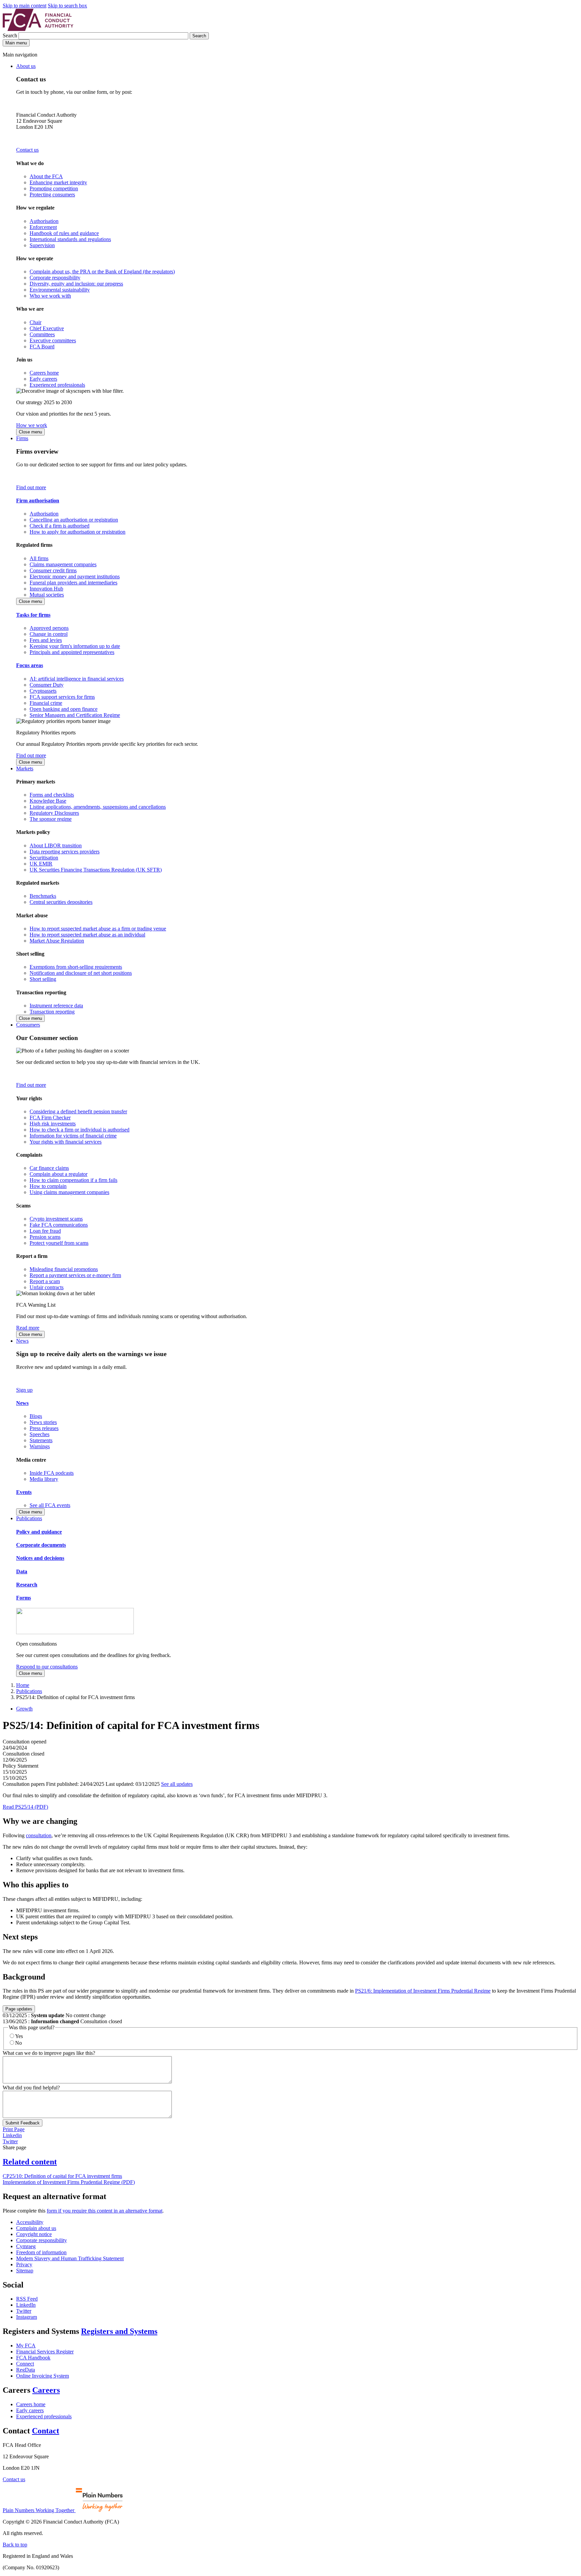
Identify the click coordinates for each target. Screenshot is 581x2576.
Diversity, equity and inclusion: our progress (76, 284)
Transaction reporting (52, 1012)
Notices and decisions (40, 1558)
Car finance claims (49, 1168)
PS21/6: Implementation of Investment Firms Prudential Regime (423, 1991)
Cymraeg (26, 2246)
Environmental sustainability (60, 290)
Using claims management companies (69, 1192)
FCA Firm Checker (50, 1118)
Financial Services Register (45, 2352)
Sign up (24, 1390)
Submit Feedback (23, 2123)
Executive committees (53, 340)
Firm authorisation (38, 501)
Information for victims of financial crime (73, 1136)
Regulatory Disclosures (54, 813)
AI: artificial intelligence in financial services (77, 679)
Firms (22, 438)
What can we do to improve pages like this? (49, 2053)
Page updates (19, 2009)
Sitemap (25, 2271)
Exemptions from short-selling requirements (76, 967)
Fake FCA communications (59, 1225)
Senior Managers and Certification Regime (75, 715)
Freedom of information (41, 2252)
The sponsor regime (51, 819)
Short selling (43, 979)
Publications (29, 1518)
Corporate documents (41, 1545)
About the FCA (46, 176)
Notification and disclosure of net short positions (81, 973)
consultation (39, 1835)
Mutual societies (47, 595)
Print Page (14, 2129)
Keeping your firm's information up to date (75, 646)
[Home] (38, 29)
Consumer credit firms (53, 570)
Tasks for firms (33, 615)
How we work (32, 425)
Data (22, 1571)
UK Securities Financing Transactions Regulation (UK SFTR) (96, 870)
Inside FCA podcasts (52, 1473)
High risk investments (53, 1124)
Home (23, 1685)
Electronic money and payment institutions (75, 576)
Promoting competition (54, 188)
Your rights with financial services (66, 1142)
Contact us (27, 150)
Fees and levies (46, 640)
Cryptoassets (43, 691)
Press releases (44, 1428)
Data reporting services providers (65, 852)
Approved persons (49, 628)
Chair (35, 322)
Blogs (36, 1416)
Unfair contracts (47, 1287)
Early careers (43, 379)
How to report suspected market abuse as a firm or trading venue (98, 929)
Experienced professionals (57, 385)
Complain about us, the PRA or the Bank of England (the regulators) (102, 272)
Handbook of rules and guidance (64, 233)
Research (27, 1585)
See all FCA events (50, 1505)
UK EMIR (41, 864)
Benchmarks (43, 896)
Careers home (44, 373)
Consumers (28, 1025)
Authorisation (44, 221)
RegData (26, 2370)
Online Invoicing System (43, 2376)
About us (26, 66)
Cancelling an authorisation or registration (74, 520)
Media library (44, 1479)
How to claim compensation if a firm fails (73, 1180)
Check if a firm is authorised (60, 526)
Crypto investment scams (56, 1219)
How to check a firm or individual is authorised (80, 1130)
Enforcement (43, 227)
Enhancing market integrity (58, 182)
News (22, 1341)
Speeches (40, 1434)
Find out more (31, 487)
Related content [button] (30, 2162)
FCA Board (42, 347)
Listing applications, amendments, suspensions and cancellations (98, 807)
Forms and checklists (52, 795)
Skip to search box (67, 6)
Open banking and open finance (64, 709)
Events (24, 1492)
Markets (25, 768)
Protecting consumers (52, 195)
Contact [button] (46, 2431)
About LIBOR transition (56, 845)
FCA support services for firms (62, 697)
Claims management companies (63, 564)
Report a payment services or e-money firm (75, 1275)
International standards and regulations (70, 239)
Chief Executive (47, 328)
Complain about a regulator (59, 1174)
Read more (28, 1328)
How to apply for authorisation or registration (78, 532)
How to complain (48, 1186)
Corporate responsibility (55, 278)
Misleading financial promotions (64, 1269)
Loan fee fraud (45, 1231)
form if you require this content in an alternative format (105, 2211)
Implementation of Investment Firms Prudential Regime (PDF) (69, 2182)
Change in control (49, 634)
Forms (24, 1598)
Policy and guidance (39, 1532)
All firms (39, 558)
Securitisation (44, 858)
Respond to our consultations (47, 1667)
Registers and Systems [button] (119, 2331)
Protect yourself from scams (59, 1243)
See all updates (177, 1784)
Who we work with (50, 296)
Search (11, 35)
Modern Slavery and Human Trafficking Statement (70, 2258)
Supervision (42, 245)
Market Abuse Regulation (57, 941)
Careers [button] (46, 2390)
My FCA (26, 2346)
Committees (42, 334)
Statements (41, 1440)
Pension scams (45, 1237)
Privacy (24, 2264)
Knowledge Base (48, 801)
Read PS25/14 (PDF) (25, 1807)
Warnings (40, 1446)
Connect (25, 2364)
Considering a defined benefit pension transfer (78, 1111)
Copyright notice (34, 2234)
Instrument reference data (56, 1006)
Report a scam (45, 1281)
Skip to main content (25, 6)
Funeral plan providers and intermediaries (73, 583)
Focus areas (30, 665)
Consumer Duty (47, 685)
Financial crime (46, 703)
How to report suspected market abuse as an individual (87, 935)
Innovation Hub (46, 589)
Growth (24, 1709)
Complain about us (36, 2228)
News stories (43, 1422)
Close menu (30, 432)
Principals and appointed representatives (72, 652)
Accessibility (30, 2222)
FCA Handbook (33, 2358)
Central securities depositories (61, 902)
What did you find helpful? (31, 2088)
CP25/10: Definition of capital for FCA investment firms (62, 2176)
